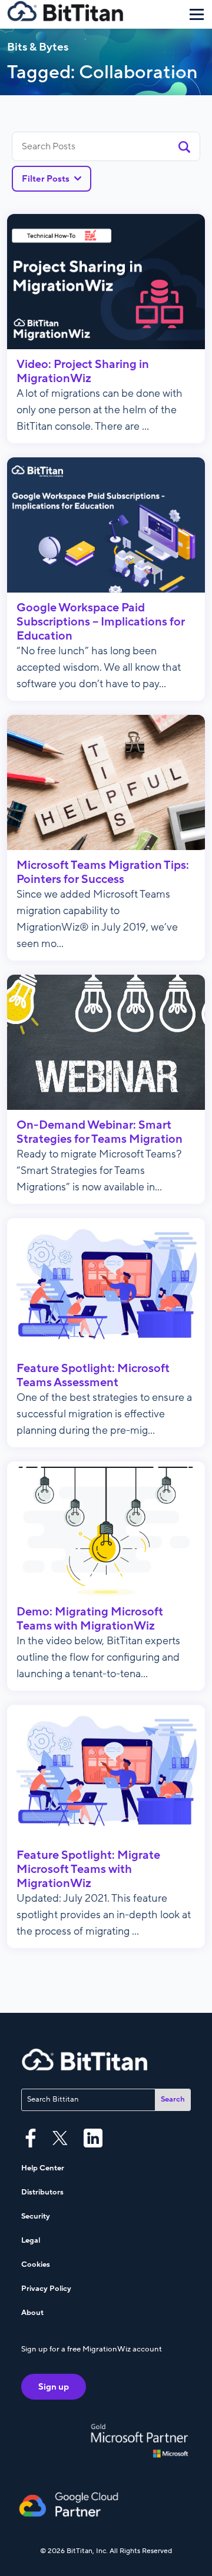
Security (36, 2216)
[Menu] (197, 14)
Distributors (42, 2192)
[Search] (184, 146)
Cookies (36, 2264)
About (32, 2313)
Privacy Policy (46, 2289)
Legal (31, 2240)
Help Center (43, 2168)
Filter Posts (46, 179)
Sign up (54, 2387)
